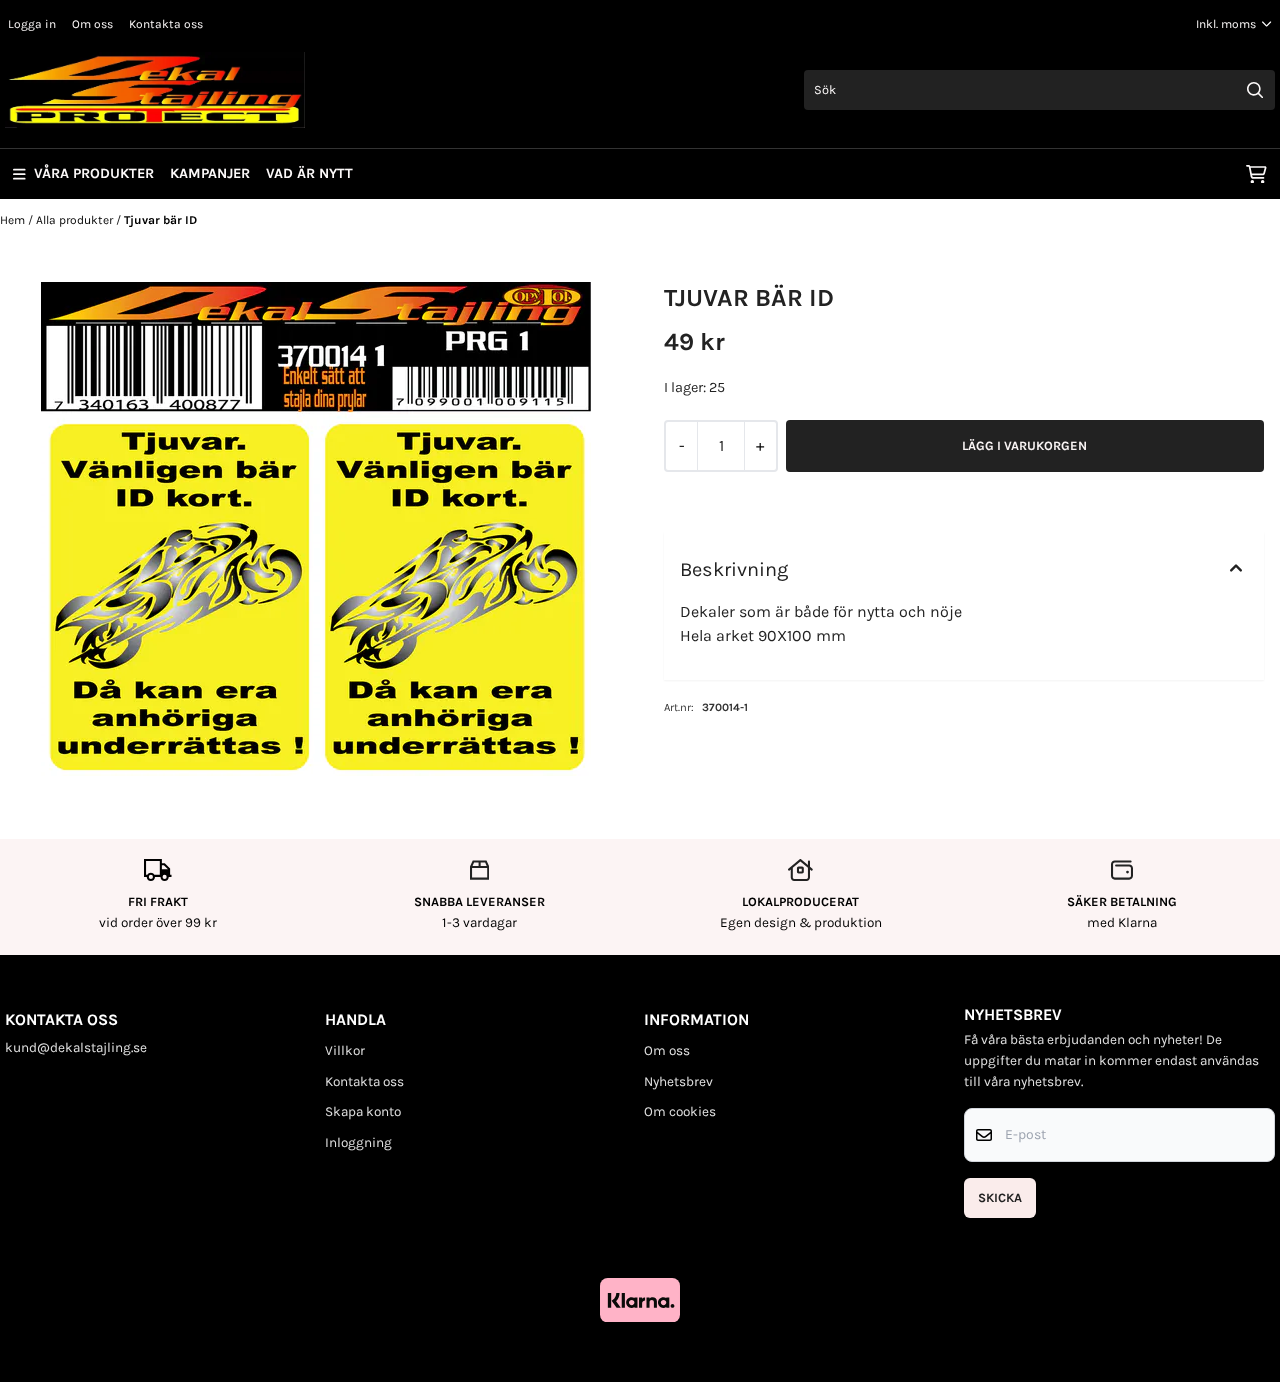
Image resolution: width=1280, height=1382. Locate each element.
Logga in (32, 24)
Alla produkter (76, 220)
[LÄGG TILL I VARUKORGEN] (1025, 446)
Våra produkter (94, 173)
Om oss (92, 24)
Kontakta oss (166, 24)
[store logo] (155, 90)
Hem (14, 220)
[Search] (1255, 90)
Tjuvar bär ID (160, 220)
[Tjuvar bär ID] (316, 529)
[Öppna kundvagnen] (1256, 174)
